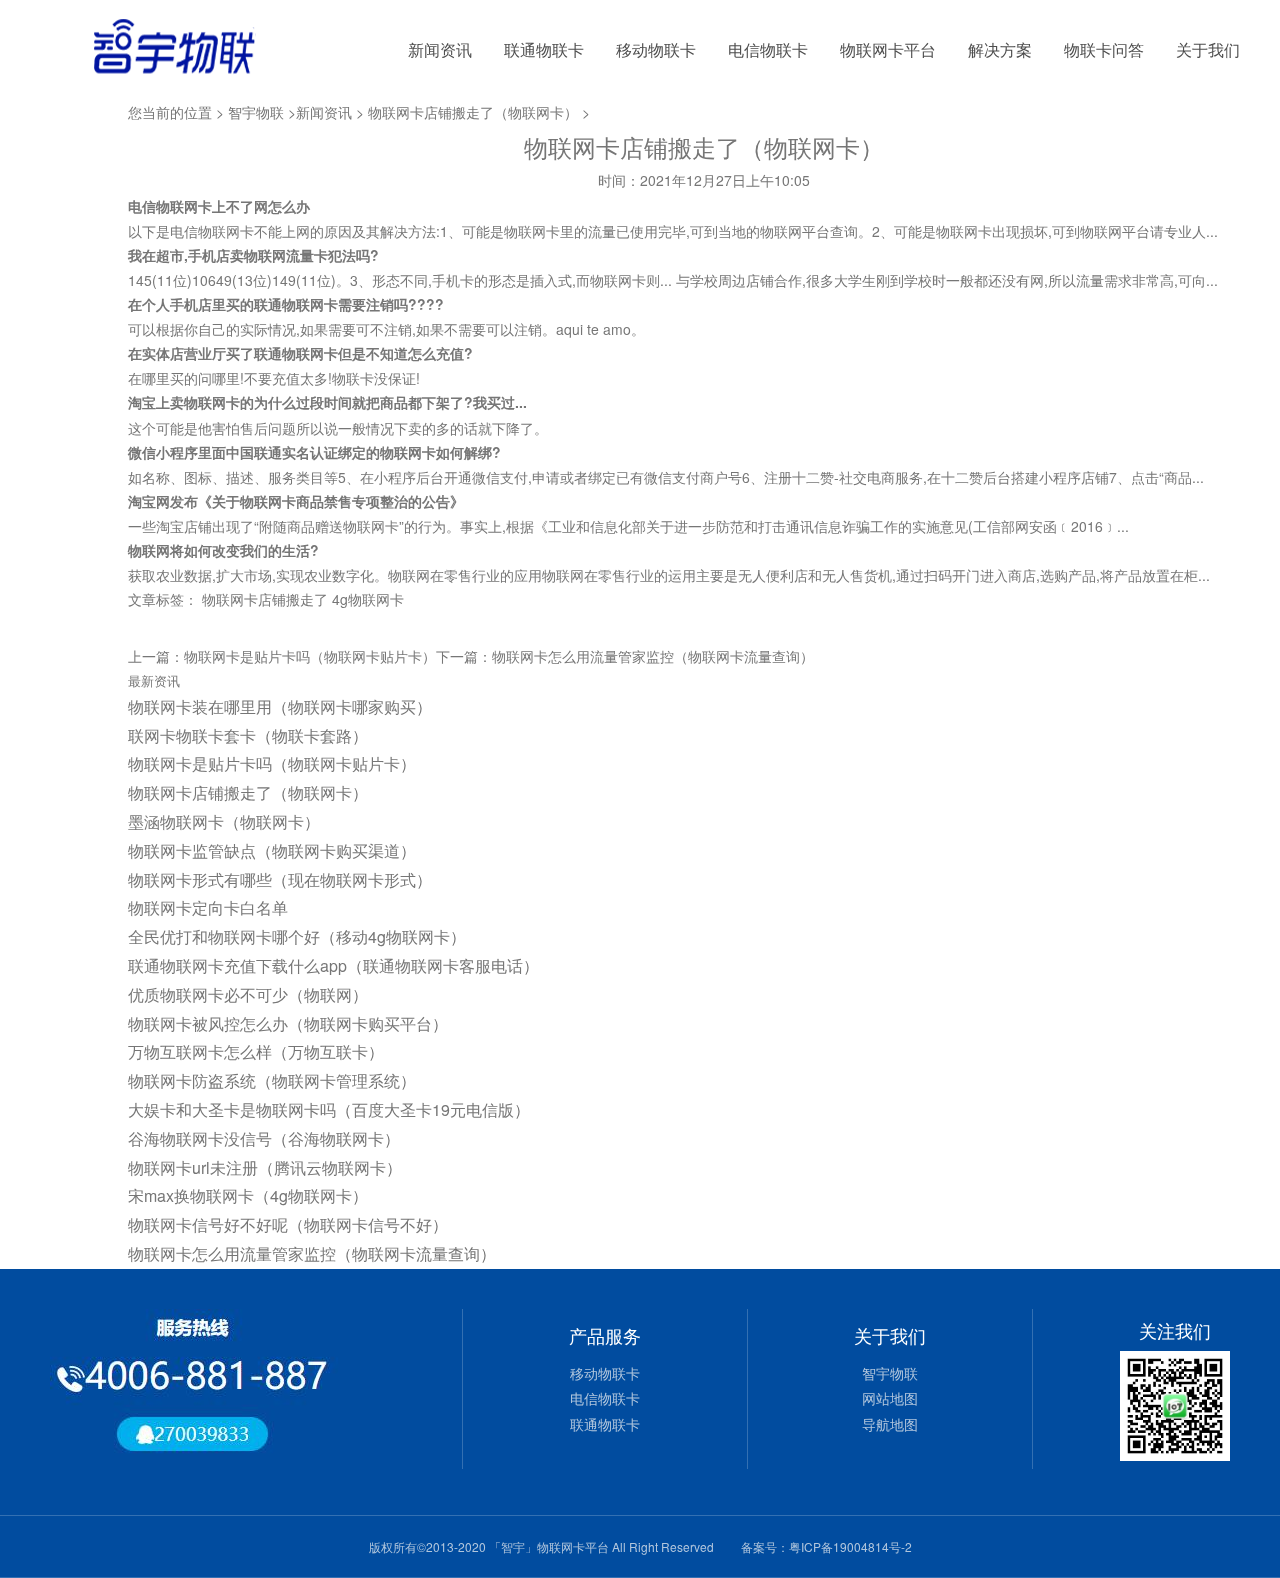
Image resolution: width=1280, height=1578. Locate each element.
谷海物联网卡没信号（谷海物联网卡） (264, 1138)
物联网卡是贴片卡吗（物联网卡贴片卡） (310, 656)
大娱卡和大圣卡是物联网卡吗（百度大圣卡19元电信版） (329, 1109)
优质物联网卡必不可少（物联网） (248, 994)
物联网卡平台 (888, 49)
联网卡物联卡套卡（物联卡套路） (248, 735)
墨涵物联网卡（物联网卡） (224, 821)
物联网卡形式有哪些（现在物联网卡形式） (280, 879)
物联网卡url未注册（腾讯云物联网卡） (265, 1167)
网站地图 (890, 1398)
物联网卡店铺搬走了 (265, 599)
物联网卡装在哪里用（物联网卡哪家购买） (280, 706)
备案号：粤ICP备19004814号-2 (826, 1546)
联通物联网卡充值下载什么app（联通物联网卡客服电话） (333, 965)
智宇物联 (256, 112)
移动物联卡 (656, 49)
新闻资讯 (440, 49)
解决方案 (1000, 49)
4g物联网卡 (368, 599)
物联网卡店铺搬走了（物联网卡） (473, 112)
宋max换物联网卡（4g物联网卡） (248, 1195)
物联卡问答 (1104, 49)
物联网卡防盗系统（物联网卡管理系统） (272, 1080)
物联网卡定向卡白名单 (208, 907)
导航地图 (890, 1424)
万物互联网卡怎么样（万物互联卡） (256, 1051)
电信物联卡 (768, 49)
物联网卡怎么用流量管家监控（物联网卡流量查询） (653, 656)
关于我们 (1208, 49)
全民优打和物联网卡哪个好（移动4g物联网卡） (297, 936)
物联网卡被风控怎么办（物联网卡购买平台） (288, 1023)
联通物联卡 (544, 49)
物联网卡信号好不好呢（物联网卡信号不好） (288, 1224)
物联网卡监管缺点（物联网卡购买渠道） (272, 850)
